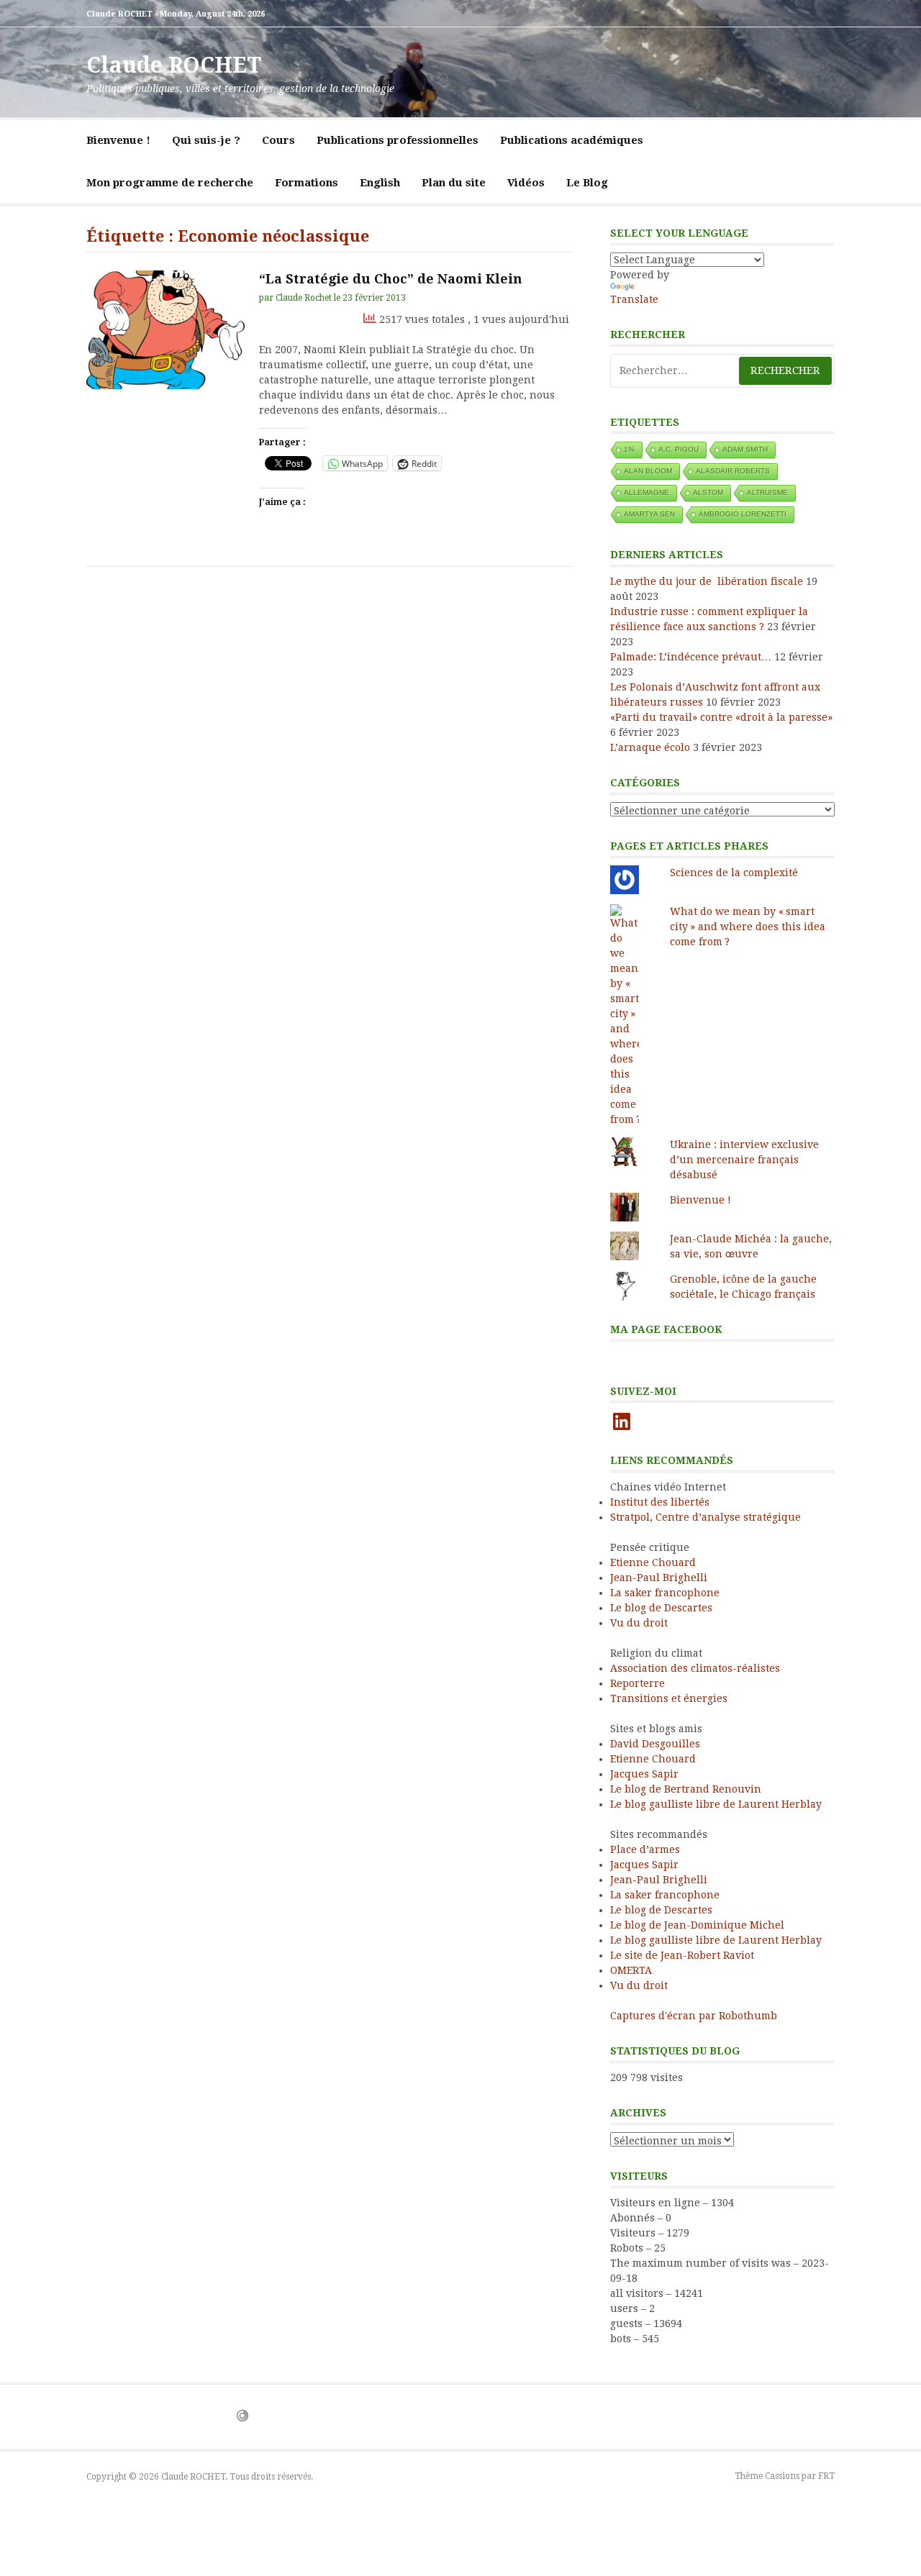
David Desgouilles (655, 1744)
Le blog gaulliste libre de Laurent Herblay (716, 1804)
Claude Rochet (304, 298)
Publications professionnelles (398, 140)
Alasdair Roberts (733, 471)
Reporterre (638, 1683)
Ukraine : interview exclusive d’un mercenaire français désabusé (744, 1160)
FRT (826, 2476)
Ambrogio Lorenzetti (743, 514)
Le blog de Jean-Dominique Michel (697, 1925)
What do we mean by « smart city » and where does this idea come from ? (748, 927)
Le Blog (587, 183)
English (380, 183)
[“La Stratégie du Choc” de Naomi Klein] (165, 330)
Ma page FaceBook (666, 1329)
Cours (278, 140)
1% (629, 449)
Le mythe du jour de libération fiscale (707, 581)
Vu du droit (639, 1623)
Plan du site (454, 183)
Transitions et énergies (669, 1698)
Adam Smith (745, 449)
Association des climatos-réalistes (695, 1668)
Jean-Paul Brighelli (659, 1578)
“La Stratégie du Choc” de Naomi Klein (391, 279)
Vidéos (526, 183)
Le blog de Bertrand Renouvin (686, 1789)
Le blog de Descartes (661, 1608)
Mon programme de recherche (170, 183)
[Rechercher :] (722, 371)
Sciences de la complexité (734, 873)
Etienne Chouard (653, 1562)
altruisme (767, 492)
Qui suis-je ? (206, 140)
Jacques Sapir (644, 1774)
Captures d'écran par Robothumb (694, 2016)
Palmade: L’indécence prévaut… (691, 657)
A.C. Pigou (679, 449)
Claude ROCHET (174, 65)
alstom (708, 492)
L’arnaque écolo (650, 747)
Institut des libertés (660, 1502)
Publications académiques (572, 140)
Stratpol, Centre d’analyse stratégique (706, 1517)
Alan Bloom (648, 471)
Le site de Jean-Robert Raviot (682, 1955)
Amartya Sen (649, 514)
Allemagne (646, 492)
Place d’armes (645, 1849)
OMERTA (631, 1970)
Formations (307, 183)
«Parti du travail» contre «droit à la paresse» (721, 717)
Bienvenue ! (118, 140)
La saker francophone (665, 1593)
